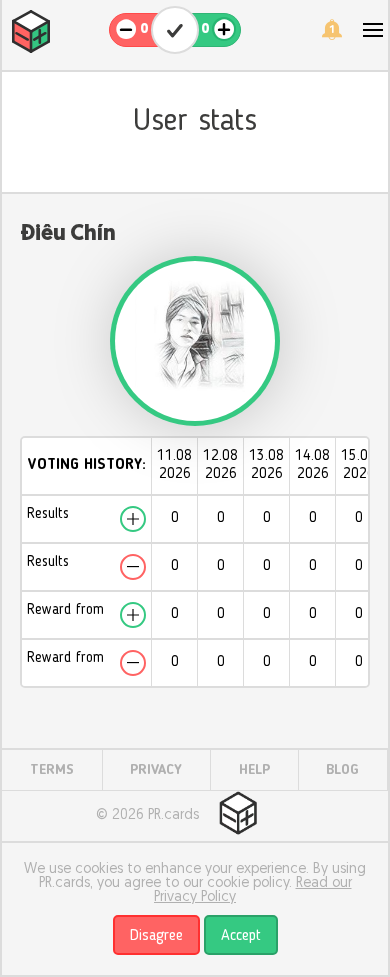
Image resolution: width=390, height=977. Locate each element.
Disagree (156, 936)
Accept (241, 936)
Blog (342, 770)
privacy (156, 770)
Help (254, 770)
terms (52, 770)
